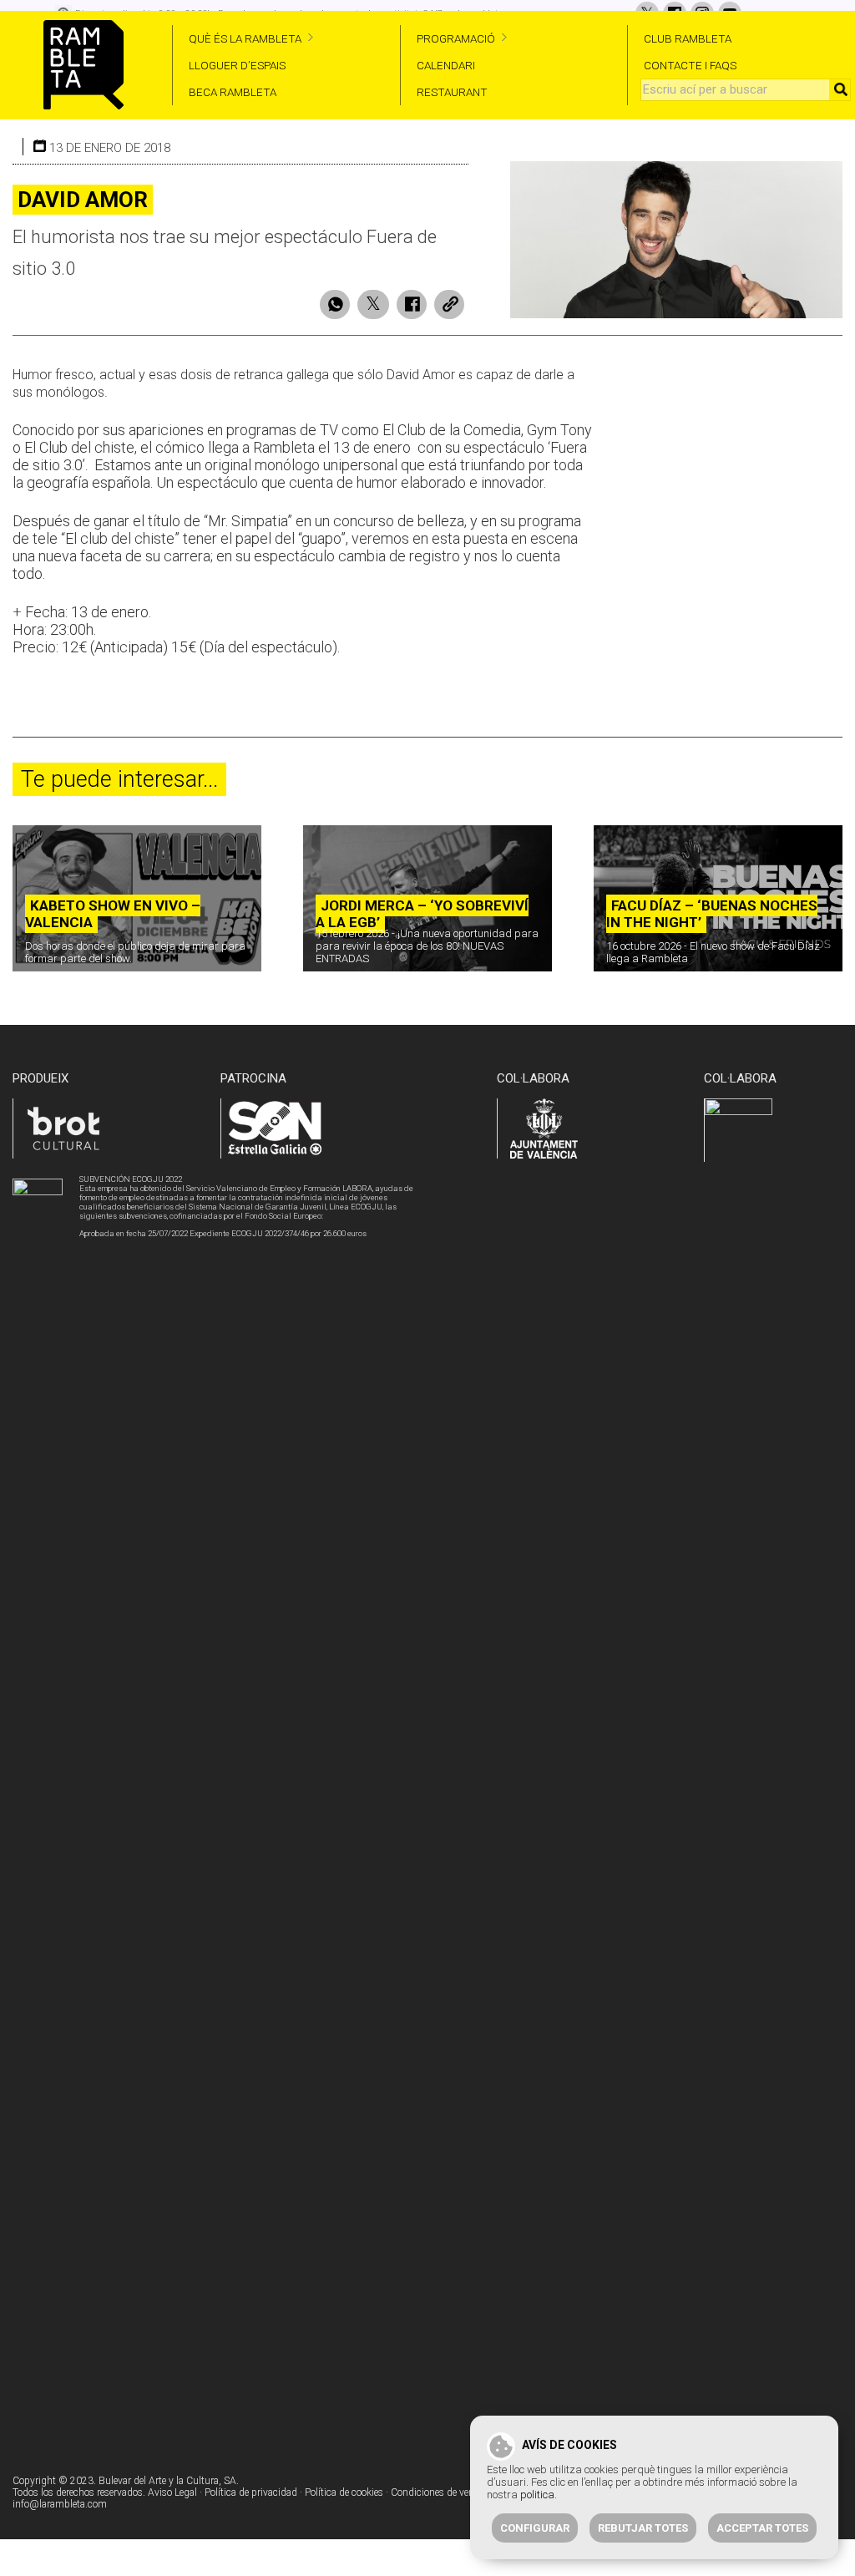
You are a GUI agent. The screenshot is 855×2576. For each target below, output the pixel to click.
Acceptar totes (762, 2528)
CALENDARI (446, 65)
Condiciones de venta (437, 2492)
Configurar (535, 2528)
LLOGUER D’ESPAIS (237, 65)
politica (537, 2495)
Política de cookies (344, 2492)
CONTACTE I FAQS (690, 65)
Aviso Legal (172, 2492)
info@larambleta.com (60, 2504)
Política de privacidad (251, 2492)
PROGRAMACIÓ (456, 38)
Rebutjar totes (643, 2528)
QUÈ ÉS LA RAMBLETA (245, 38)
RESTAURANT (452, 92)
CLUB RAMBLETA (688, 38)
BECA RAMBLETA (233, 92)
